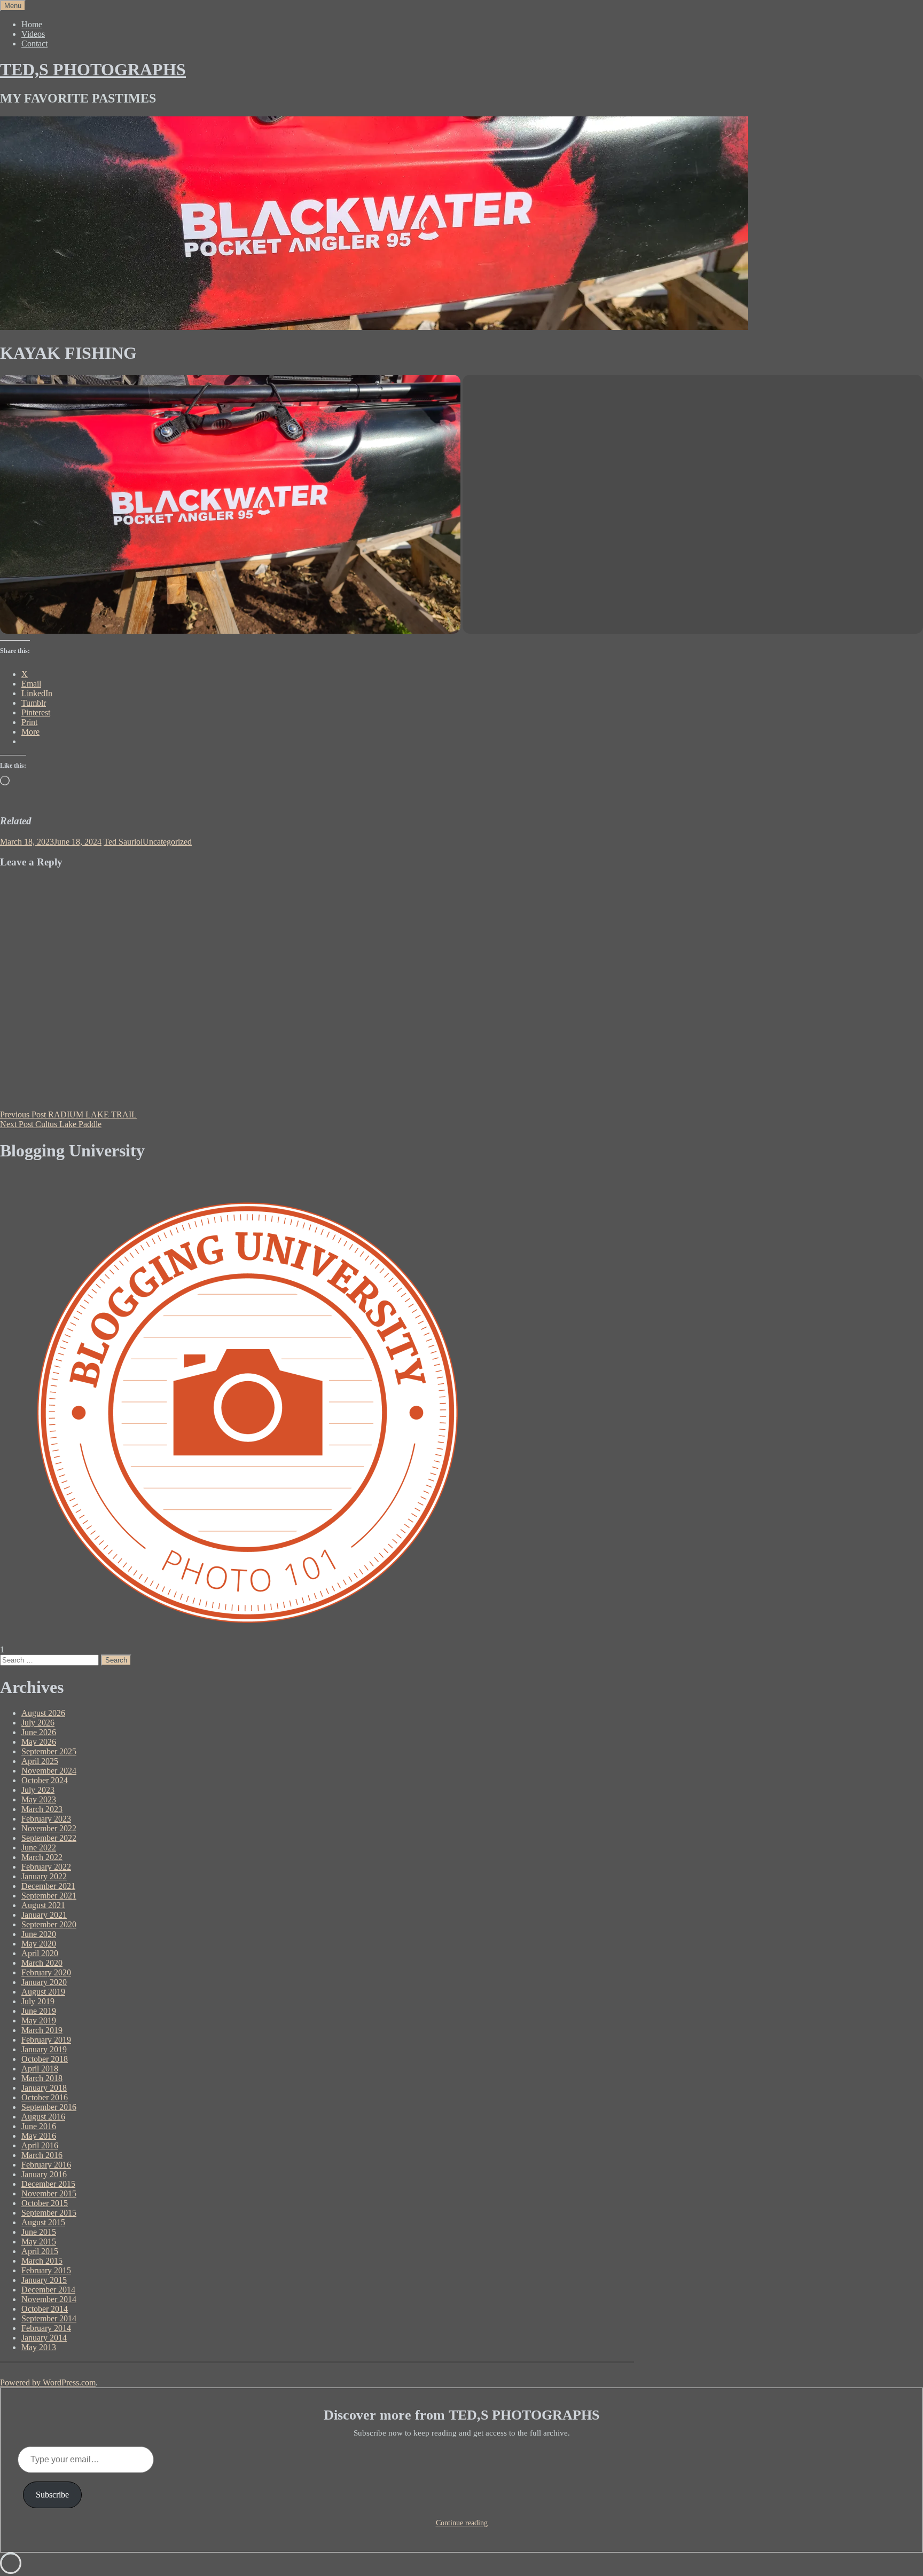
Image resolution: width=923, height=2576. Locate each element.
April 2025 (40, 1761)
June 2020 (39, 1934)
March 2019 (42, 2030)
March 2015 (42, 2261)
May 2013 (39, 2347)
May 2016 (39, 2136)
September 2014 (49, 2318)
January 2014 (44, 2338)
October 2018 (45, 2059)
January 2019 (44, 2049)
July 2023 (38, 1790)
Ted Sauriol (123, 842)
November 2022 (49, 1828)
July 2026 (38, 1723)
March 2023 (42, 1809)
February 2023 (46, 1819)
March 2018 (42, 2078)
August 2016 (43, 2117)
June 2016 (39, 2126)
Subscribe (52, 2495)
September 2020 (49, 1924)
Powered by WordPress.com (48, 2382)
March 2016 (42, 2155)
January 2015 (44, 2280)
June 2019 (39, 2011)
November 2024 (49, 1771)
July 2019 (38, 2001)
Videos (33, 34)
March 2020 (42, 1963)
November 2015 (49, 2193)
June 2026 (39, 1732)
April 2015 (40, 2251)
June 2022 (39, 1848)
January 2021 (44, 1915)
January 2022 (44, 1876)
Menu (13, 6)
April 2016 (40, 2145)
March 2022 (42, 1857)
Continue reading (462, 2523)
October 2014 (45, 2309)
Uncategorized (167, 842)
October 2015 (45, 2203)
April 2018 (40, 2069)
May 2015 (39, 2242)
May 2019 (39, 2020)
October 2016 (45, 2097)
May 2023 (39, 1799)
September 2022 (49, 1838)
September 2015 (49, 2213)
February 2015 (46, 2270)
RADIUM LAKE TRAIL (68, 1114)
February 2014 (46, 2328)
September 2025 (49, 1751)
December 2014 (48, 2290)
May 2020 (39, 1944)
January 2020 (44, 1982)
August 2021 (43, 1905)
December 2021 (48, 1886)
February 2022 (46, 1867)
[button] (230, 504)
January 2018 (44, 2088)
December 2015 (48, 2184)
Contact (34, 44)
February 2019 (46, 2040)
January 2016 (44, 2174)
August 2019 (43, 1992)
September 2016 (49, 2107)
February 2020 (46, 1972)
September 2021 (49, 1896)
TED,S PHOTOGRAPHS (93, 69)
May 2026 (39, 1742)
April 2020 (40, 1953)
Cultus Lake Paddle (51, 1124)
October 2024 (45, 1780)
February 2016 (46, 2165)
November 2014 (49, 2299)
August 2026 (43, 1713)
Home (32, 24)
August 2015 (43, 2222)
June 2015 (39, 2232)
